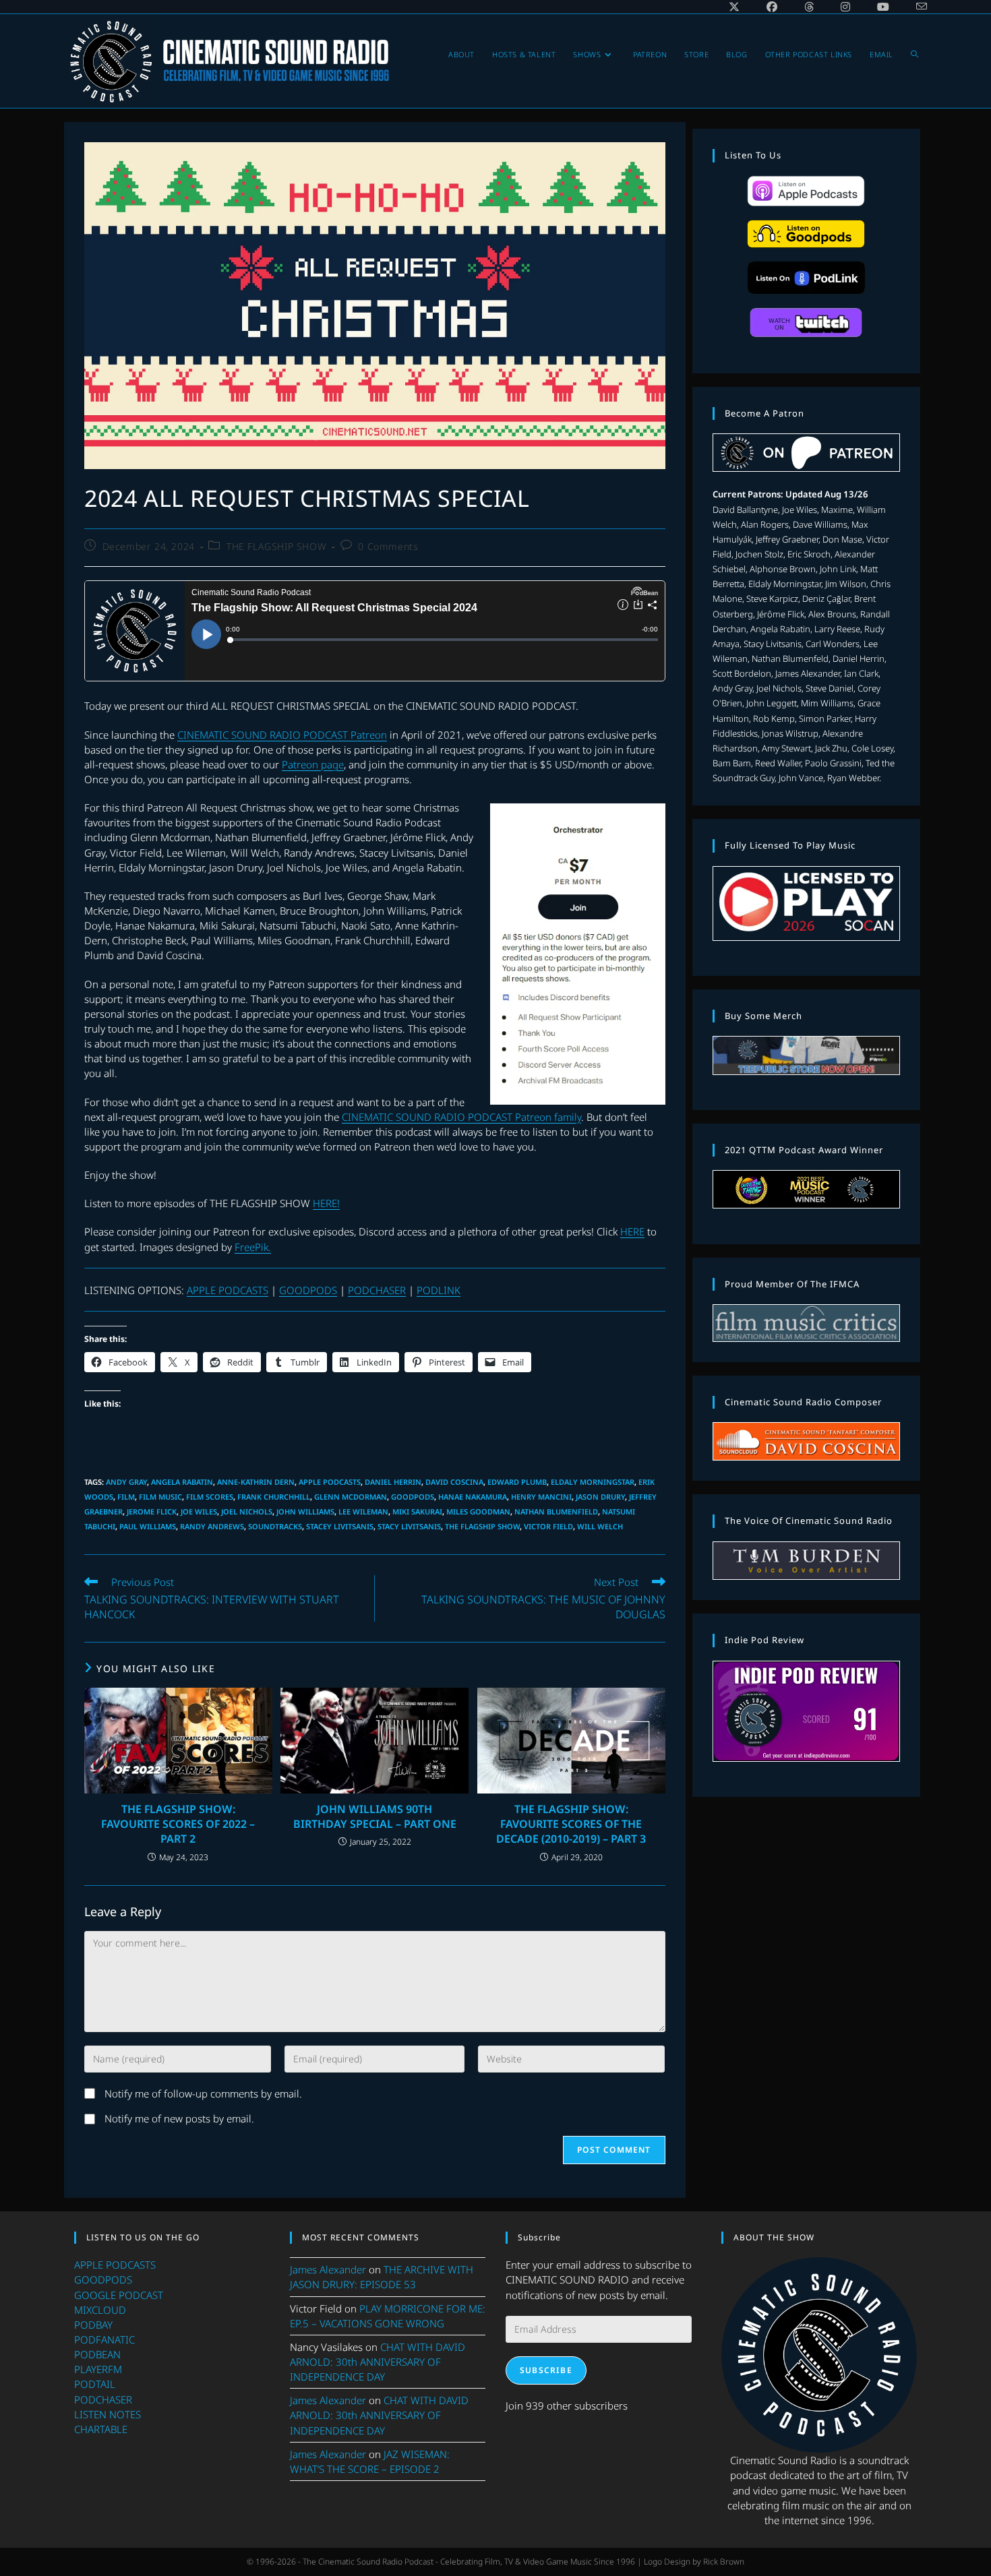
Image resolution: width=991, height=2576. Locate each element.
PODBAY (93, 2325)
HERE (632, 1231)
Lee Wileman (363, 1511)
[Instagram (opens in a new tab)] (845, 7)
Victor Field (548, 1526)
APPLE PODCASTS (228, 1290)
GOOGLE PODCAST (119, 2295)
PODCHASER (377, 1290)
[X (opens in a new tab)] (734, 7)
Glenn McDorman (351, 1497)
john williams (305, 1511)
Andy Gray (126, 1482)
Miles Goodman (478, 1511)
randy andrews (212, 1526)
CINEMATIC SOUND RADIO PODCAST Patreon (282, 735)
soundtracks (275, 1526)
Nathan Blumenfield (556, 1511)
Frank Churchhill (274, 1497)
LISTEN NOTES (108, 2414)
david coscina (454, 1482)
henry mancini (541, 1497)
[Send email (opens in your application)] (915, 7)
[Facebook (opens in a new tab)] (772, 7)
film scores (210, 1497)
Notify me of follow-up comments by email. (203, 2093)
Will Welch (600, 1526)
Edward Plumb (517, 1482)
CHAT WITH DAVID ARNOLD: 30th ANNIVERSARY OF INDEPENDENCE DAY (378, 2362)
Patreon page (313, 764)
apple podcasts (330, 1482)
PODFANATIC (104, 2339)
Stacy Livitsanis (409, 1526)
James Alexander (328, 2269)
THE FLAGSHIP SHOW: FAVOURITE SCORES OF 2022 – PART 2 (178, 1824)
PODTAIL (95, 2384)
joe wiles (199, 1511)
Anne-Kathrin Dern (256, 1482)
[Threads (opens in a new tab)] (809, 7)
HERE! (326, 1203)
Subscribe (546, 2370)
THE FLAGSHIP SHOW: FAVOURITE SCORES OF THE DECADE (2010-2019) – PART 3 (571, 1824)
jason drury (600, 1497)
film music (160, 1497)
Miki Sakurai (417, 1511)
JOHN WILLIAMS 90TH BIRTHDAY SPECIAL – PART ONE (375, 1816)
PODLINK (439, 1290)
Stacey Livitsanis (340, 1526)
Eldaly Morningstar (593, 1482)
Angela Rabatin (182, 1482)
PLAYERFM (98, 2369)
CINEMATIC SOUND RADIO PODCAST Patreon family (461, 1117)
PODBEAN (97, 2354)
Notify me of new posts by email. (179, 2118)
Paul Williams (148, 1526)
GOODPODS (308, 1290)
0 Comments (388, 546)
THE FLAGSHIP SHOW (276, 546)
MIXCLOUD (100, 2310)
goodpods (413, 1497)
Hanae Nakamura (473, 1497)
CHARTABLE (101, 2429)
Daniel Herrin (393, 1482)
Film (126, 1497)
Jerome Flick (152, 1511)
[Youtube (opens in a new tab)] (883, 7)
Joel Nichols (247, 1511)
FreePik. (253, 1247)
